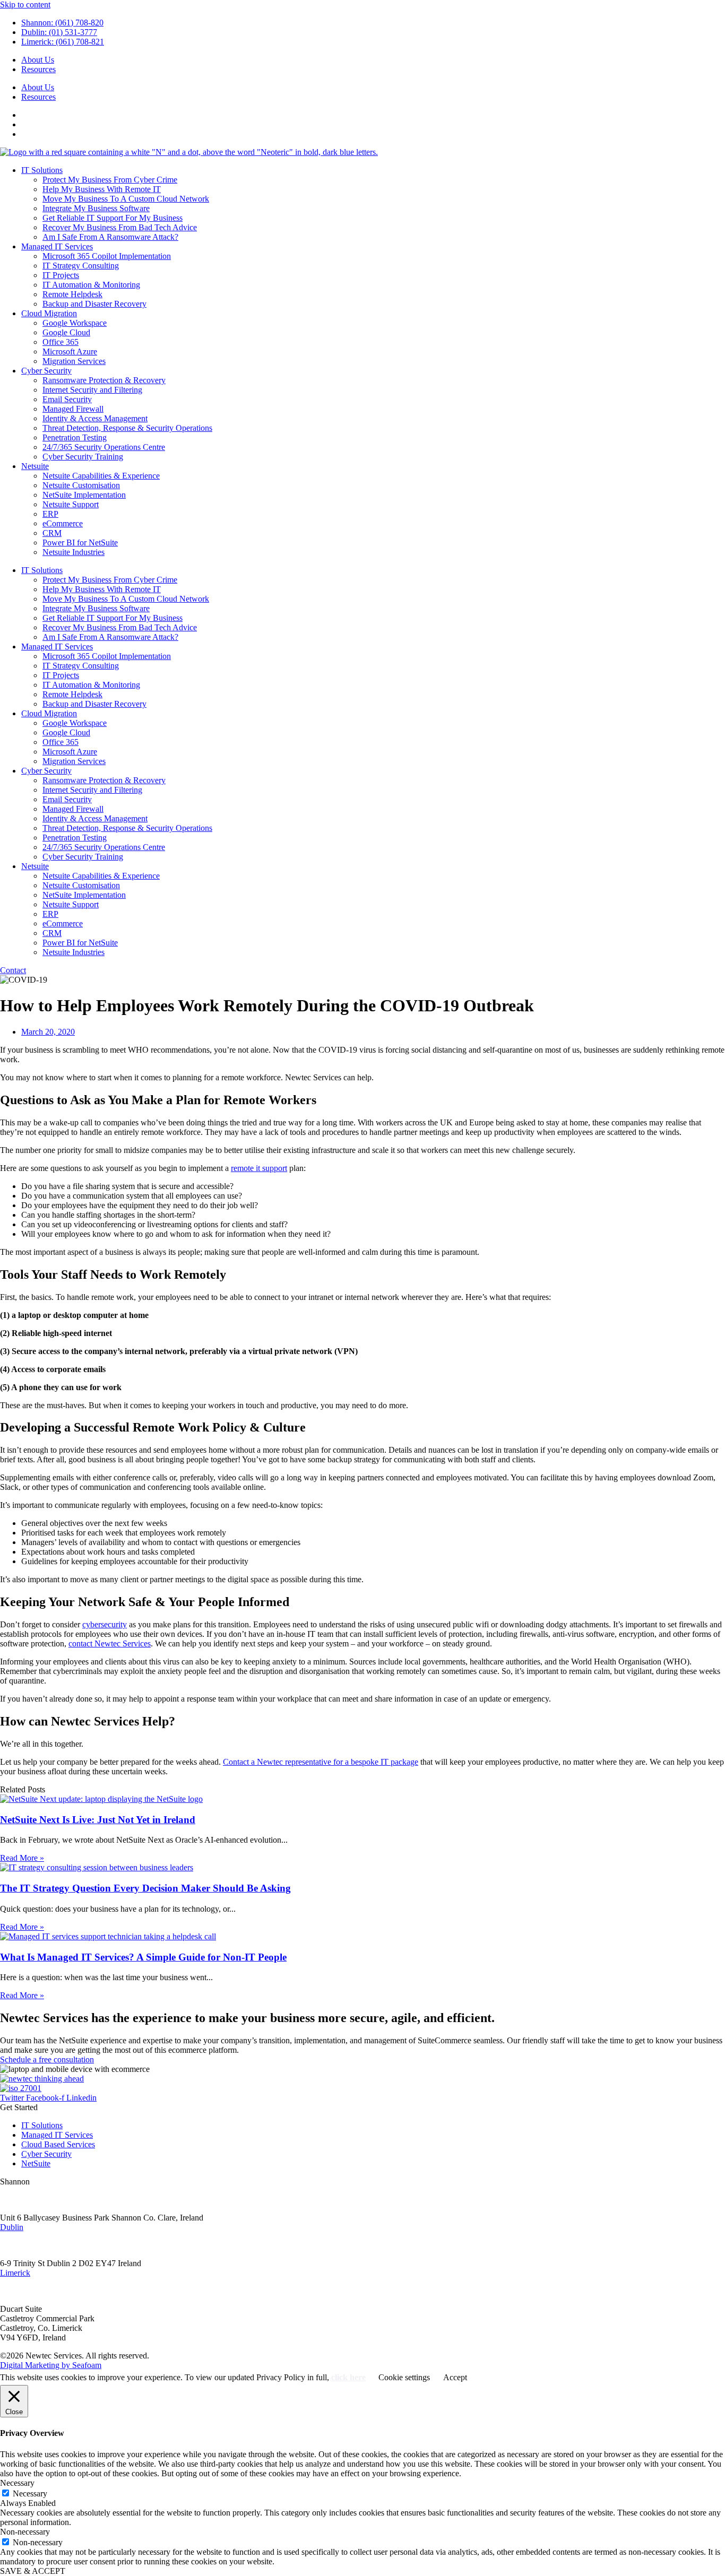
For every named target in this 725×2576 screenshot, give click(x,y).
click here (348, 2377)
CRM (52, 533)
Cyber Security (46, 371)
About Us (38, 60)
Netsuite (35, 466)
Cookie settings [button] (404, 2377)
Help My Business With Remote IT (102, 189)
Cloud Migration (49, 313)
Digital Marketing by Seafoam (51, 2365)
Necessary (30, 2493)
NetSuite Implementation (84, 495)
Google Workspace (75, 323)
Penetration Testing (75, 437)
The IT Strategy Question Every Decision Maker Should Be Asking (145, 1888)
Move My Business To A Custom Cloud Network (126, 199)
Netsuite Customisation (81, 485)
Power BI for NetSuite (80, 543)
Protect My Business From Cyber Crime (110, 180)
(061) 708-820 (24, 2200)
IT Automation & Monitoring (91, 285)
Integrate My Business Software (96, 208)
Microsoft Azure (70, 352)
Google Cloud (66, 332)
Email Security (67, 399)
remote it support (259, 1168)
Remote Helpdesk (72, 294)
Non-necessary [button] (25, 2532)
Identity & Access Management (95, 418)
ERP (50, 514)
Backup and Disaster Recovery (94, 304)
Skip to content (25, 5)
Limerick (15, 2273)
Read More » (22, 1858)
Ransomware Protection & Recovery (104, 380)
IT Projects (61, 275)
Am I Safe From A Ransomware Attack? (110, 237)
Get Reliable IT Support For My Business (113, 218)
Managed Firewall (73, 409)
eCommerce (63, 523)
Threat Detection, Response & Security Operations (127, 428)
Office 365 (61, 342)
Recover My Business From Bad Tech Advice (120, 227)
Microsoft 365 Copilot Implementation (107, 256)
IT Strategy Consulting (81, 266)
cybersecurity (105, 1624)
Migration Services (74, 361)
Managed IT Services (57, 246)
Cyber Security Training (83, 457)
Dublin (12, 2227)
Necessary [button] (17, 2483)
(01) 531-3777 (24, 2245)
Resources (38, 69)
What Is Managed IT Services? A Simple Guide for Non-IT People (143, 1957)
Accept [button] (455, 2377)
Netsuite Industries (74, 552)
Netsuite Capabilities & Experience (101, 476)
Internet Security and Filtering (92, 390)
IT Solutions (42, 170)
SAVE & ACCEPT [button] (33, 2571)
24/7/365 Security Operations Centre (104, 447)
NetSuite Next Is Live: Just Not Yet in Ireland (98, 1820)
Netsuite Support (71, 504)
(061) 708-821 (24, 2291)
